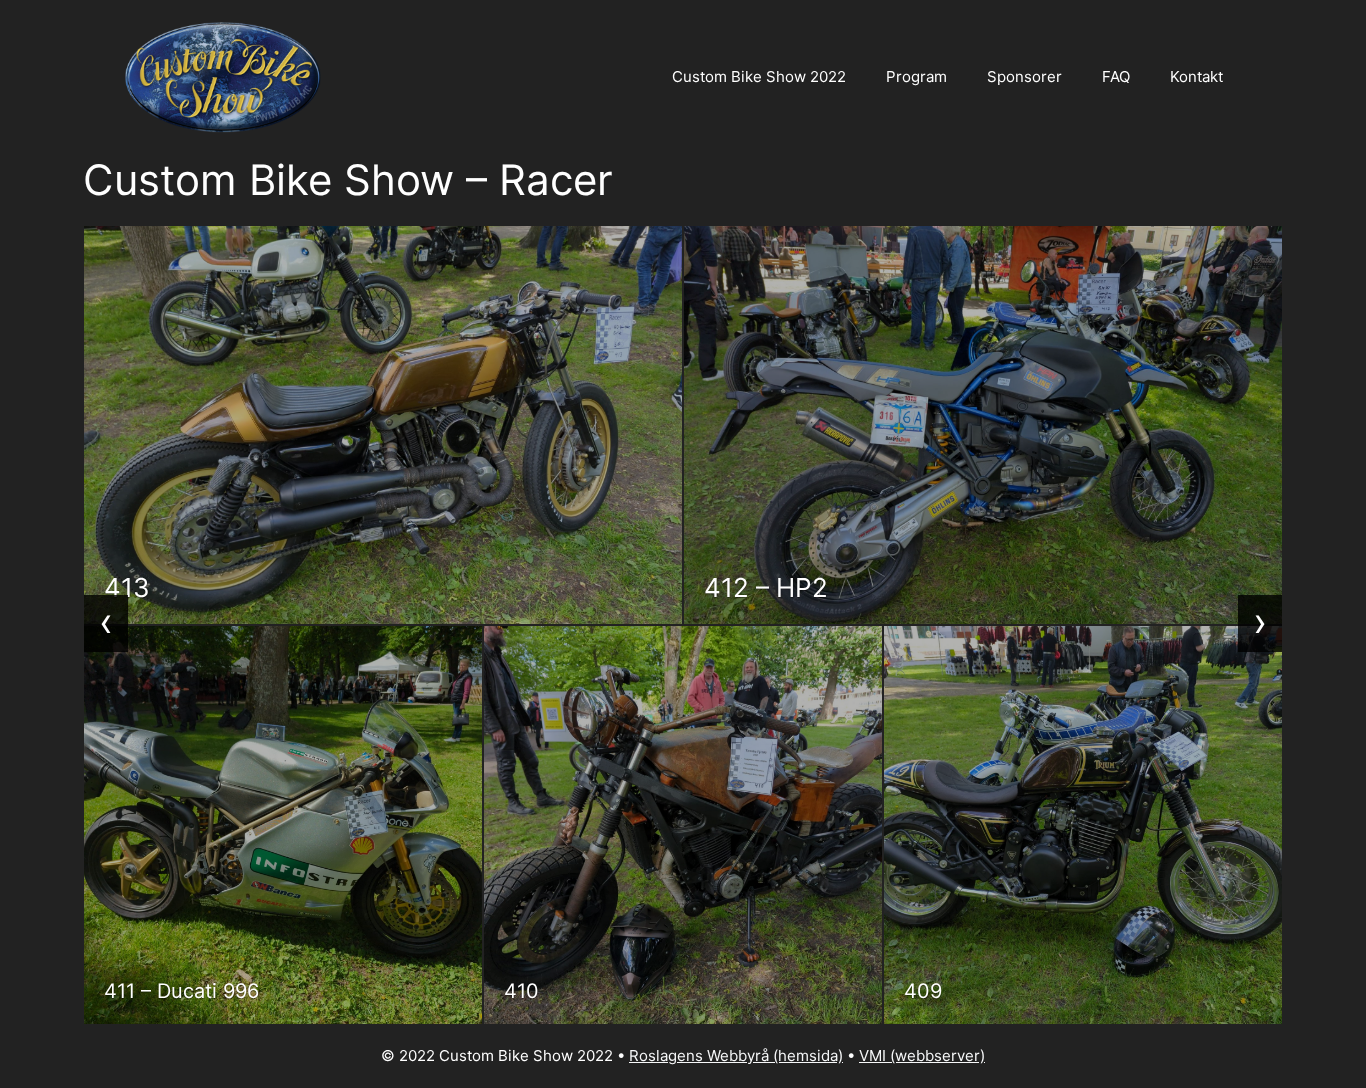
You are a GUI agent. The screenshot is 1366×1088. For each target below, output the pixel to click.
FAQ (1116, 76)
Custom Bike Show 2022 (759, 76)
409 (923, 991)
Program (916, 76)
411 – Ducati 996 (181, 991)
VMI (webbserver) (922, 1055)
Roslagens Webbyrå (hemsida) (736, 1055)
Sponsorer (1024, 76)
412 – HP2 (766, 587)
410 (521, 991)
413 (127, 587)
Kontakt (1196, 76)
